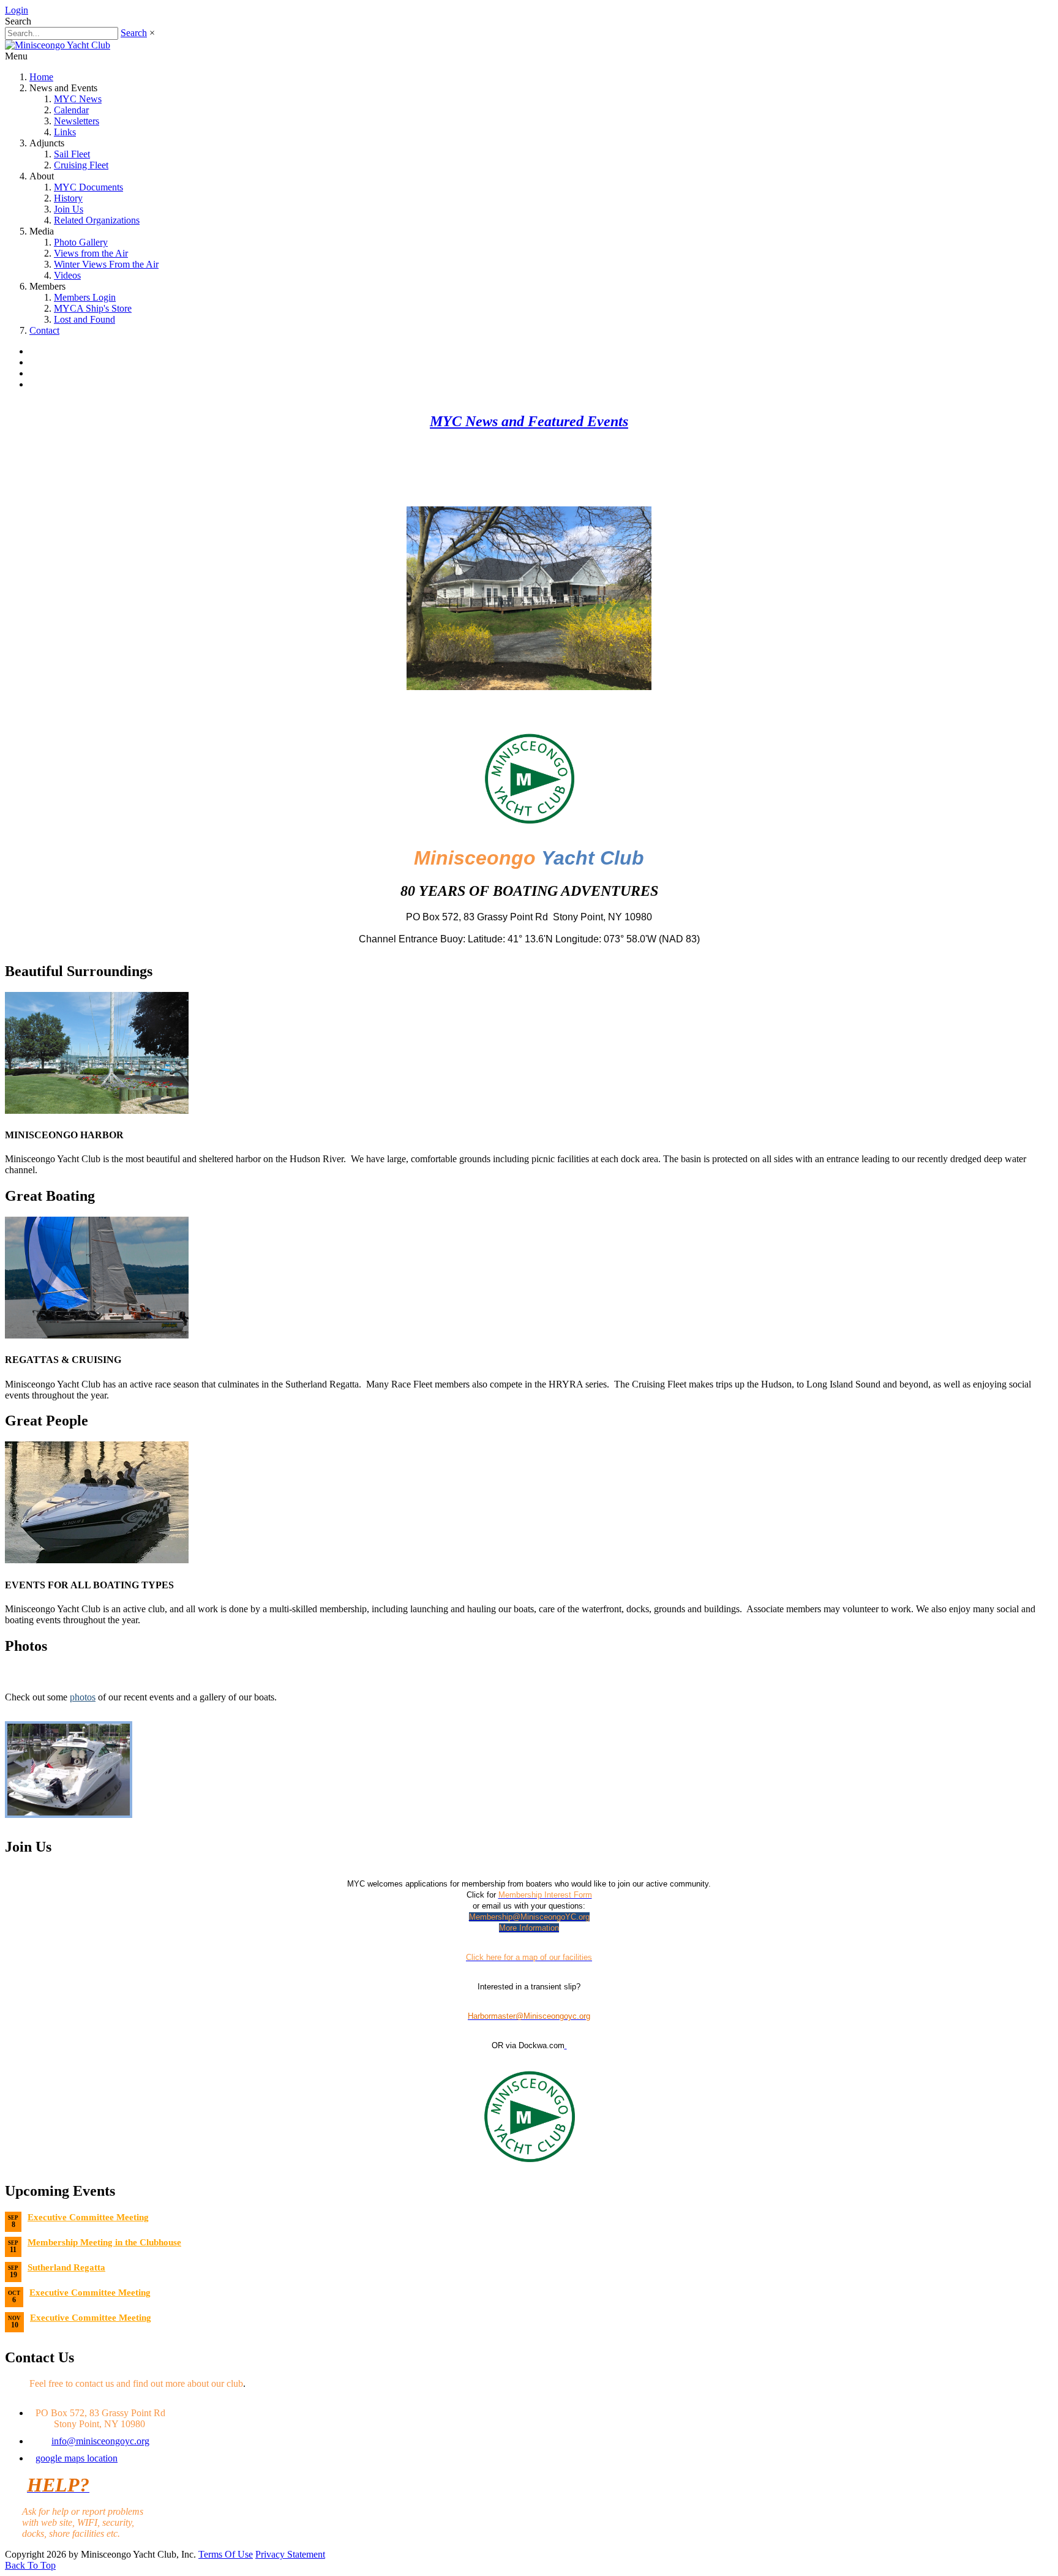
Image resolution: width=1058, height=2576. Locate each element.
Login (17, 10)
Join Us (69, 209)
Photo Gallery (81, 242)
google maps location (77, 2458)
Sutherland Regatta (66, 2267)
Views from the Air (91, 253)
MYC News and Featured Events (529, 421)
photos (83, 1697)
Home (41, 77)
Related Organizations (97, 220)
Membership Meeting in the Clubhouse (104, 2242)
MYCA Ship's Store (93, 308)
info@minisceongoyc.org (100, 2441)
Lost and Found (84, 319)
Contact (44, 330)
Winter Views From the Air (106, 264)
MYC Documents (88, 187)
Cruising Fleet (81, 165)
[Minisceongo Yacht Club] (58, 45)
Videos (67, 275)
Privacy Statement (290, 2554)
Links (65, 132)
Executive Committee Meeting (88, 2217)
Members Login (85, 297)
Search (134, 33)
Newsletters (77, 121)
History (68, 198)
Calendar (71, 110)
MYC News (78, 99)
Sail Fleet (72, 154)
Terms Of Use (226, 2554)
